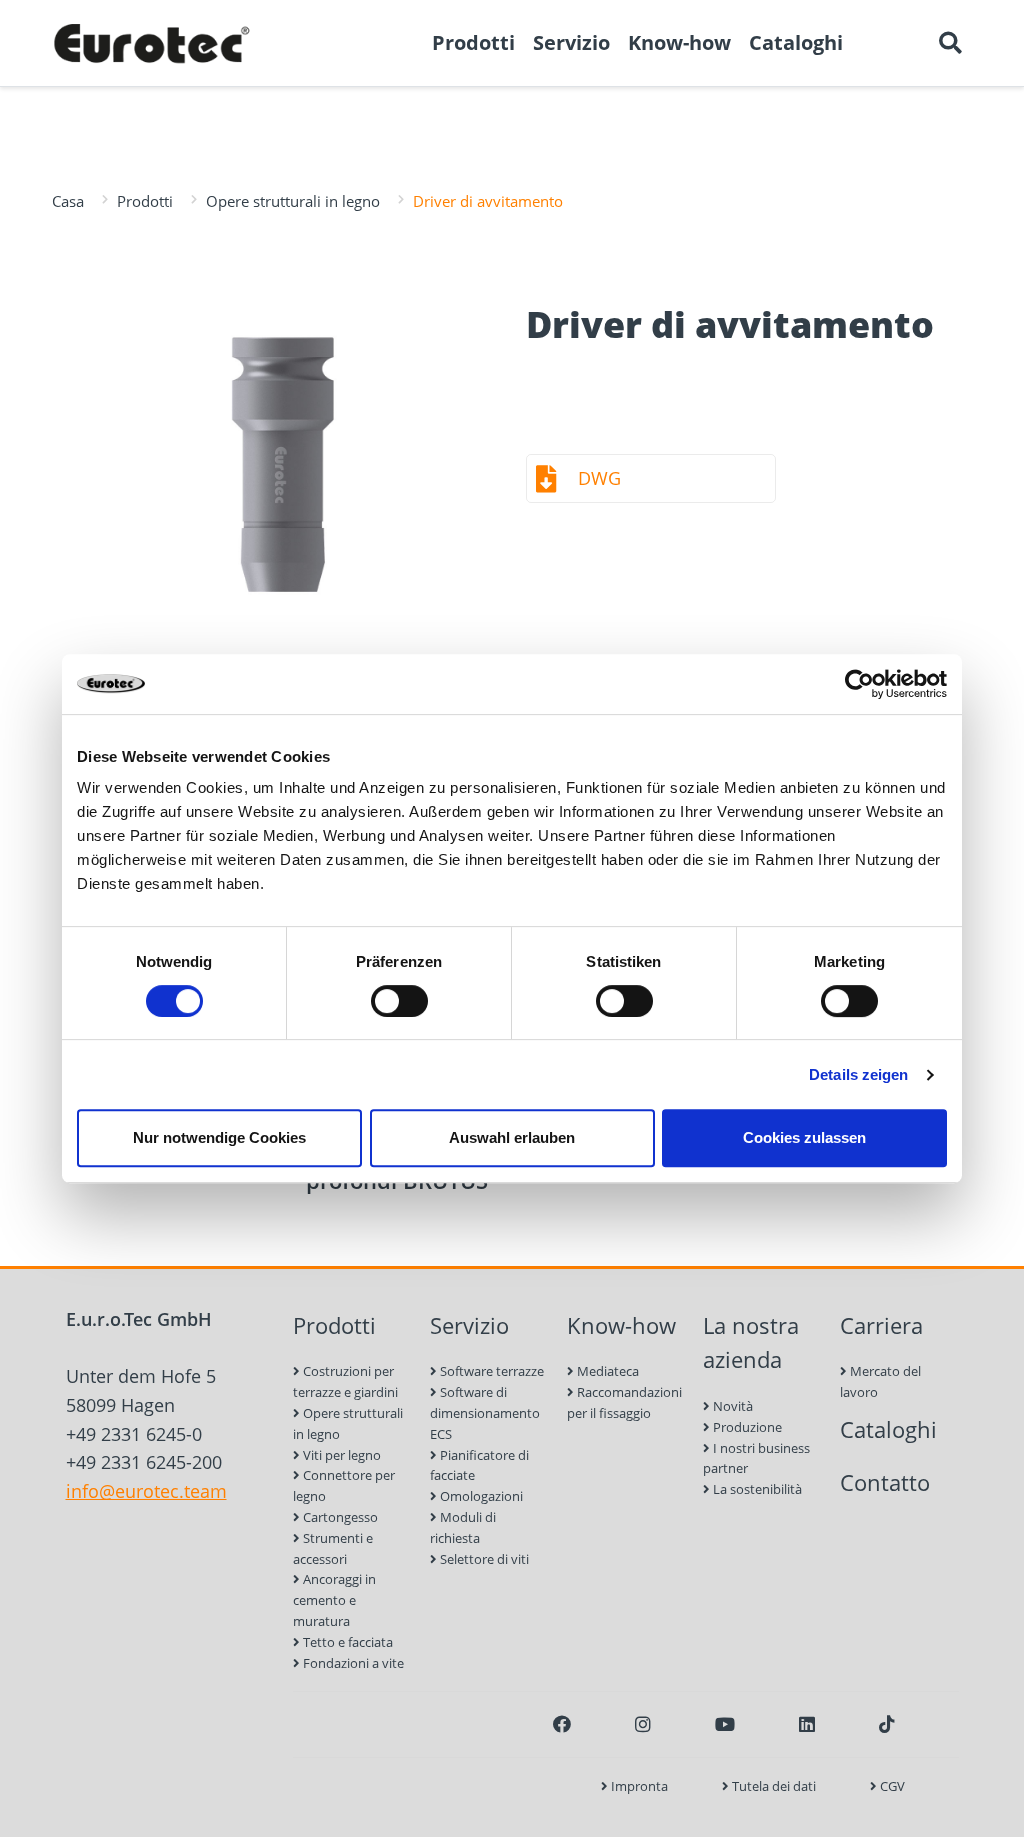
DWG (599, 478)
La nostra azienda (751, 1343)
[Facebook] (562, 1724)
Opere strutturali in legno (293, 201)
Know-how (621, 1325)
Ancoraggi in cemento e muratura (334, 1600)
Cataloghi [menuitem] (796, 42)
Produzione (746, 1427)
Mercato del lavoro (880, 1381)
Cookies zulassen (804, 1137)
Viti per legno (340, 1455)
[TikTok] (887, 1724)
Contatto (885, 1482)
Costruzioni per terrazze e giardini (345, 1381)
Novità (731, 1406)
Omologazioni (480, 1496)
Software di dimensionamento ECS (485, 1413)
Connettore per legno (344, 1485)
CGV (891, 1786)
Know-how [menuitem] (679, 42)
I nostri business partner (756, 1458)
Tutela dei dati (772, 1786)
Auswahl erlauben (512, 1137)
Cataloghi (888, 1429)
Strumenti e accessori (333, 1548)
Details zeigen (858, 1074)
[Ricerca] (950, 43)
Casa (68, 201)
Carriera (881, 1325)
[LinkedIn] (807, 1724)
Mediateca (606, 1371)
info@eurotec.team (146, 1491)
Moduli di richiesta (463, 1527)
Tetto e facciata (346, 1642)
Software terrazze (490, 1371)
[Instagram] (643, 1724)
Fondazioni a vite (352, 1663)
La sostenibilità (756, 1489)
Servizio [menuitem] (571, 42)
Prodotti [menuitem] (473, 42)
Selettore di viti (483, 1559)
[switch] (399, 1001)
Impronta (638, 1786)
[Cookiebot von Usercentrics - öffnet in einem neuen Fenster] (859, 684)
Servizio (469, 1325)
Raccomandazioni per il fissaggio (624, 1402)
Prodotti (145, 201)
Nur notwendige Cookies (219, 1137)
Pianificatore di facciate (479, 1465)
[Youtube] (725, 1724)
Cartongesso (339, 1517)
